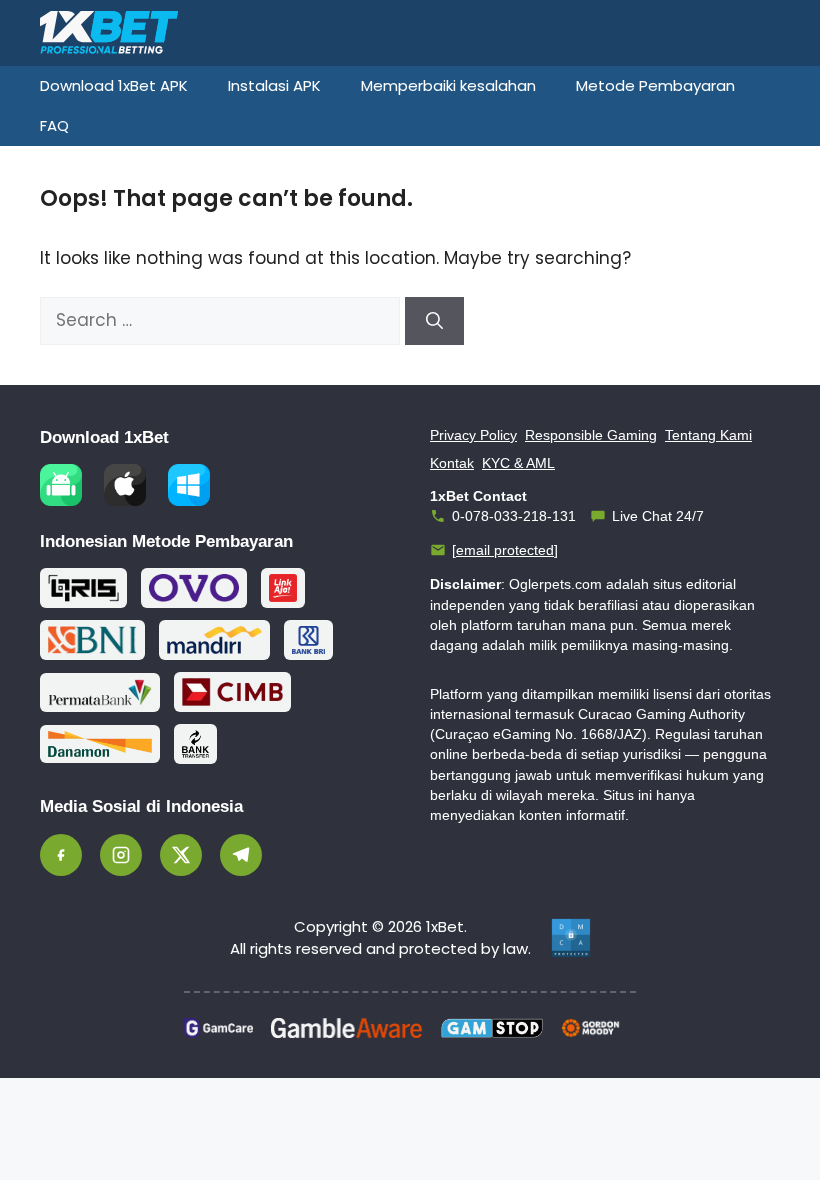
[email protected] (505, 550)
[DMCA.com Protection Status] (571, 938)
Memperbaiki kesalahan (448, 85)
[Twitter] (181, 855)
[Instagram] (121, 855)
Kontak (452, 463)
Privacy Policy (473, 435)
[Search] (434, 321)
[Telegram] (241, 855)
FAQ (54, 125)
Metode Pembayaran (655, 85)
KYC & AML (518, 463)
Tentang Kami (708, 435)
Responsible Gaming (591, 435)
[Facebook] (61, 855)
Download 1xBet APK (114, 85)
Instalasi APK (274, 85)
